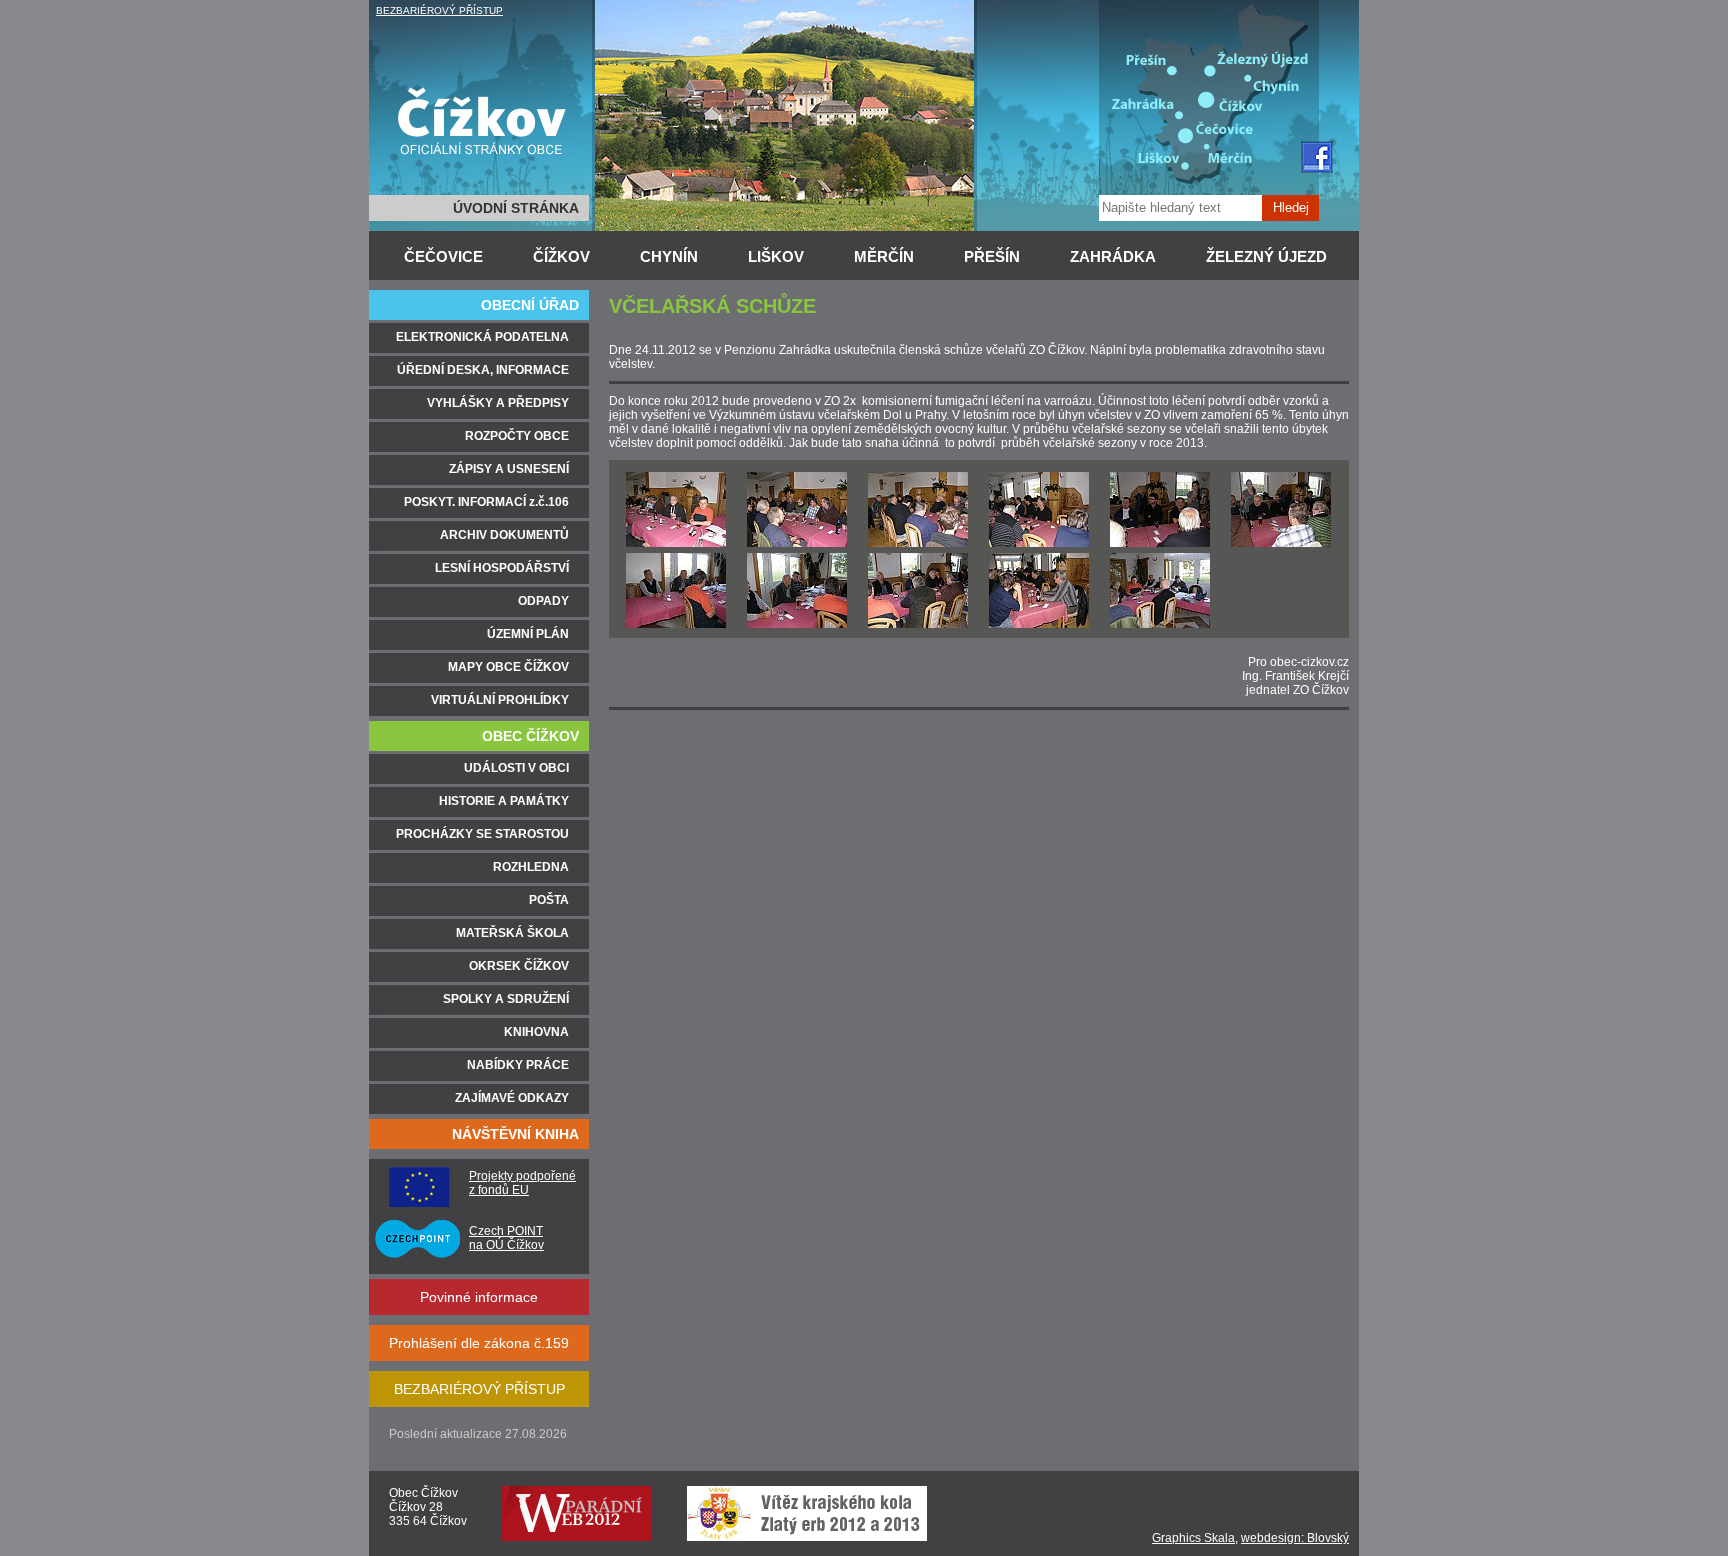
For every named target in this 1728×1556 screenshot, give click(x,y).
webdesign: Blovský (1295, 1538)
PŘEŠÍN (992, 256)
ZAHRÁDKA (1113, 256)
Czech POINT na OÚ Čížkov (506, 1238)
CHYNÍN (669, 256)
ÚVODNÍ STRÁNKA (516, 208)
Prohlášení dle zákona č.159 (479, 1343)
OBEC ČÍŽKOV (530, 736)
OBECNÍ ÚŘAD (530, 305)
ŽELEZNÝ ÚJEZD (1266, 256)
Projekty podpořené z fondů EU (522, 1183)
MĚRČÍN (884, 256)
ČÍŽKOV (561, 256)
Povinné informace (479, 1297)
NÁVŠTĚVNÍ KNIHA (515, 1134)
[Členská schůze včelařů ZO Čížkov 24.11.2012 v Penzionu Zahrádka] (676, 543)
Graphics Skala (1193, 1538)
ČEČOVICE (443, 256)
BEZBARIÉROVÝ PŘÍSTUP (439, 10)
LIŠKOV (776, 256)
